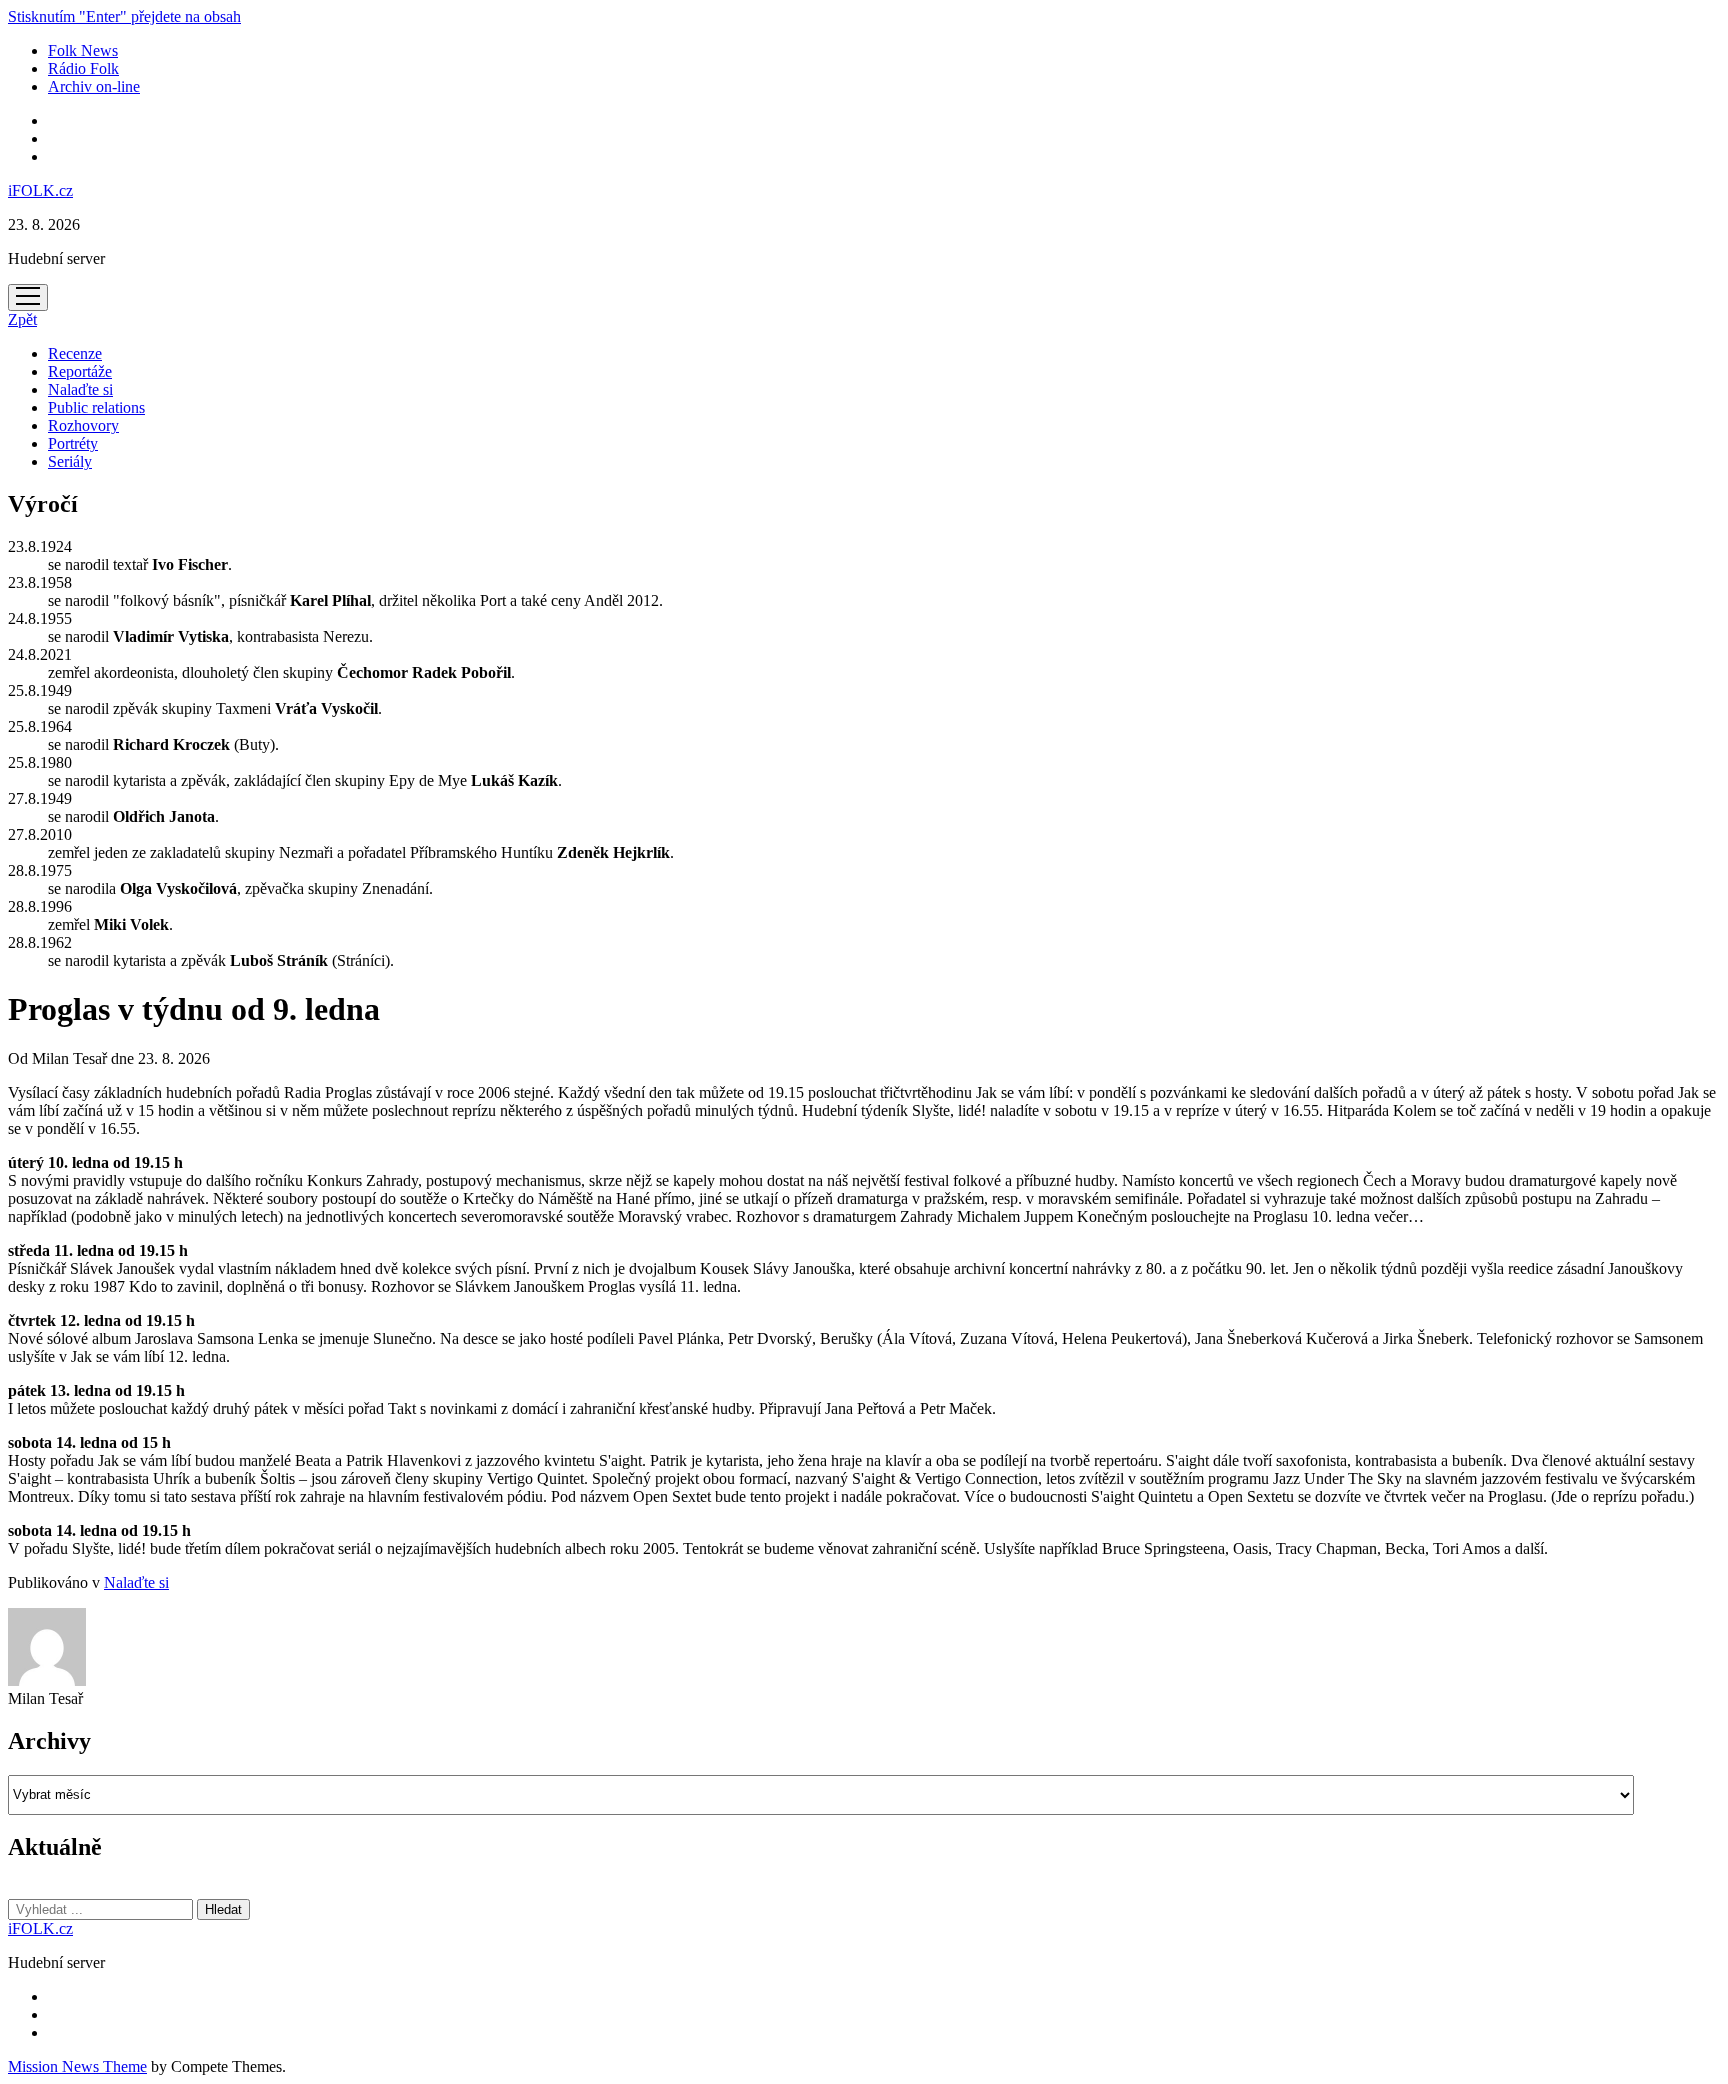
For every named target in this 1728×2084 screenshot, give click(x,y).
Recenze (75, 353)
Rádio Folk (83, 68)
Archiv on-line (94, 86)
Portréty (73, 443)
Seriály (70, 461)
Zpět (22, 319)
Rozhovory (83, 425)
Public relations (96, 407)
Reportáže (80, 371)
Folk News (83, 50)
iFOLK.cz (40, 190)
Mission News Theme (77, 2066)
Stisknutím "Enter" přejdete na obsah (124, 16)
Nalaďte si (80, 389)
